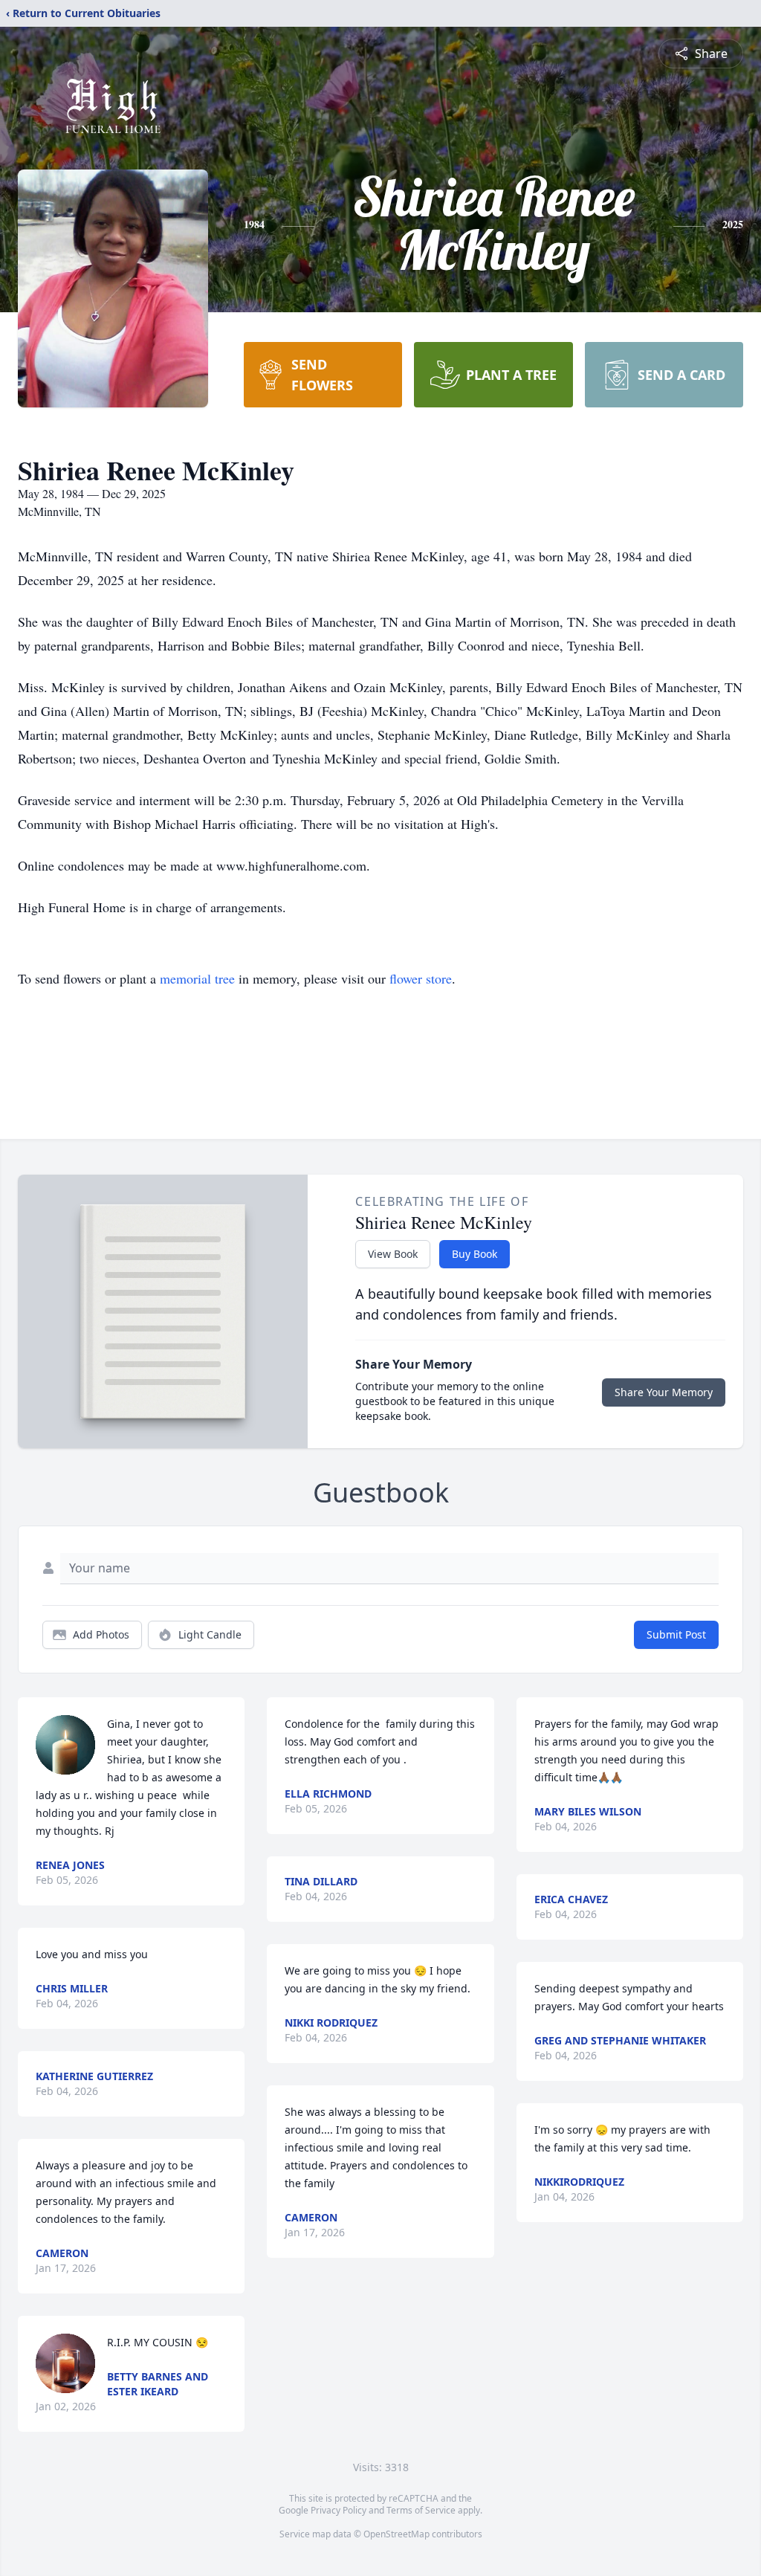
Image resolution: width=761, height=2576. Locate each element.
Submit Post (676, 1634)
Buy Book (475, 1254)
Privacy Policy (339, 2510)
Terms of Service (421, 2510)
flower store (421, 978)
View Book (393, 1254)
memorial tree (197, 978)
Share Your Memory (664, 1392)
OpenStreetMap (396, 2534)
